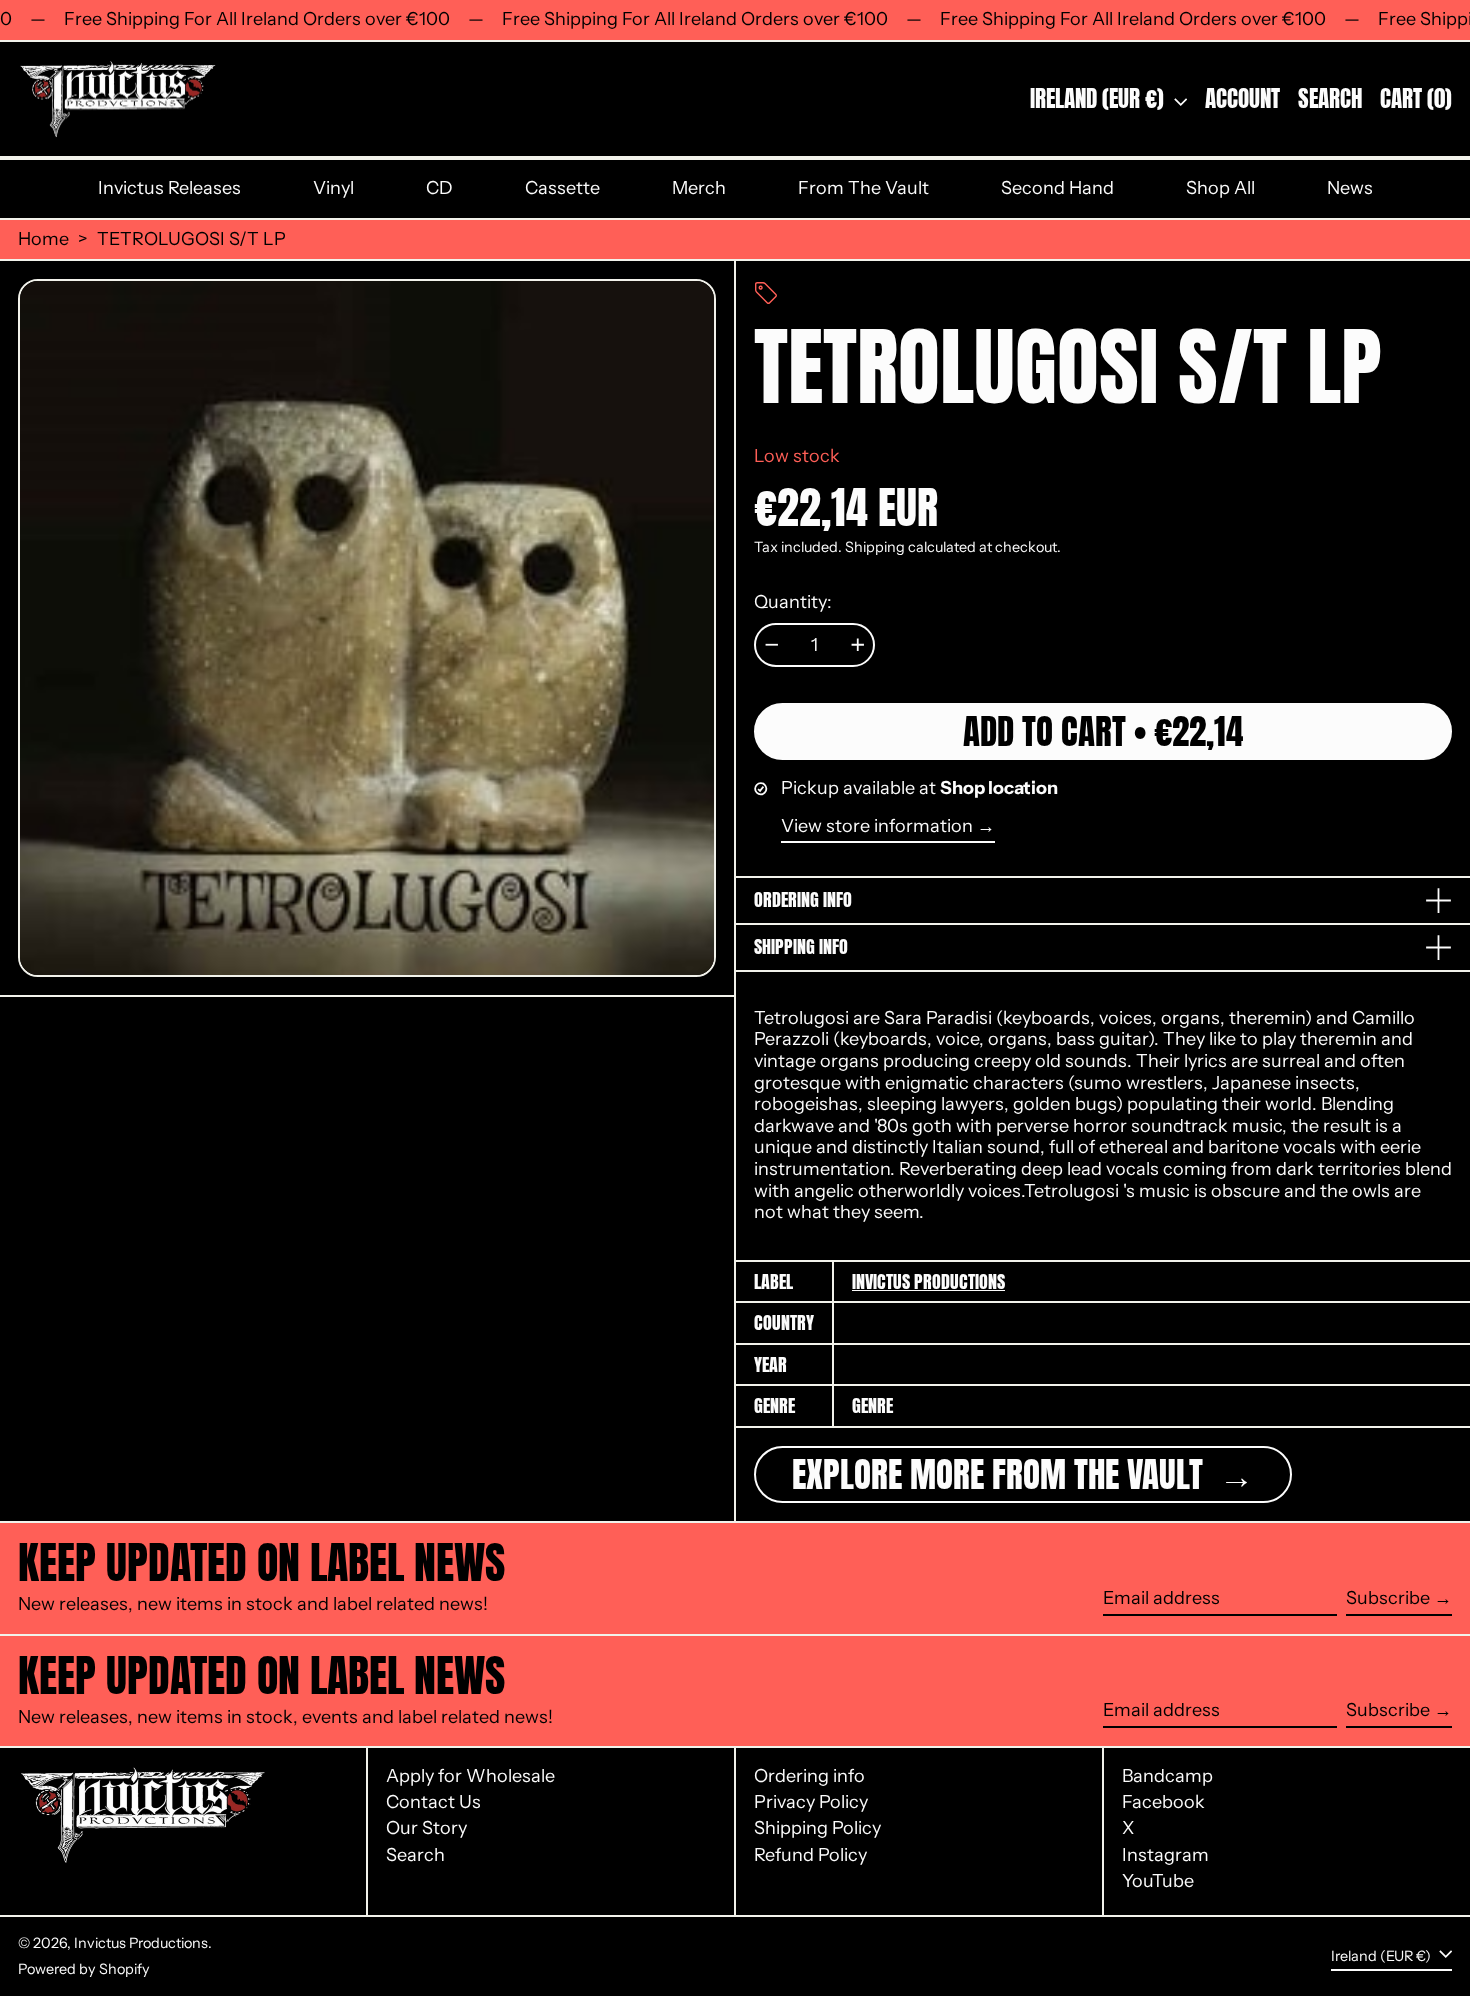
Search (415, 1855)
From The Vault (863, 188)
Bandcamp (1167, 1776)
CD (439, 188)
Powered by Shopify (84, 1969)
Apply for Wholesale (470, 1776)
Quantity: (793, 602)
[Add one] (858, 645)
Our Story (426, 1828)
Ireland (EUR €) (1099, 98)
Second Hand (1057, 188)
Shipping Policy (817, 1828)
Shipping (875, 547)
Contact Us (433, 1802)
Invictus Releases (169, 188)
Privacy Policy (811, 1802)
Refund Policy (810, 1855)
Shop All (1220, 188)
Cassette (562, 188)
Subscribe (1388, 1598)
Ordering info (809, 1776)
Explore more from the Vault (1001, 1474)
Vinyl (333, 188)
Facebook (1163, 1802)
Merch (699, 188)
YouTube (1158, 1881)
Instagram (1165, 1855)
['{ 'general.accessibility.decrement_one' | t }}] (772, 645)
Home (43, 239)
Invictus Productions (928, 1281)
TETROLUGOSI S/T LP (191, 239)
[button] (1330, 99)
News (1350, 188)
